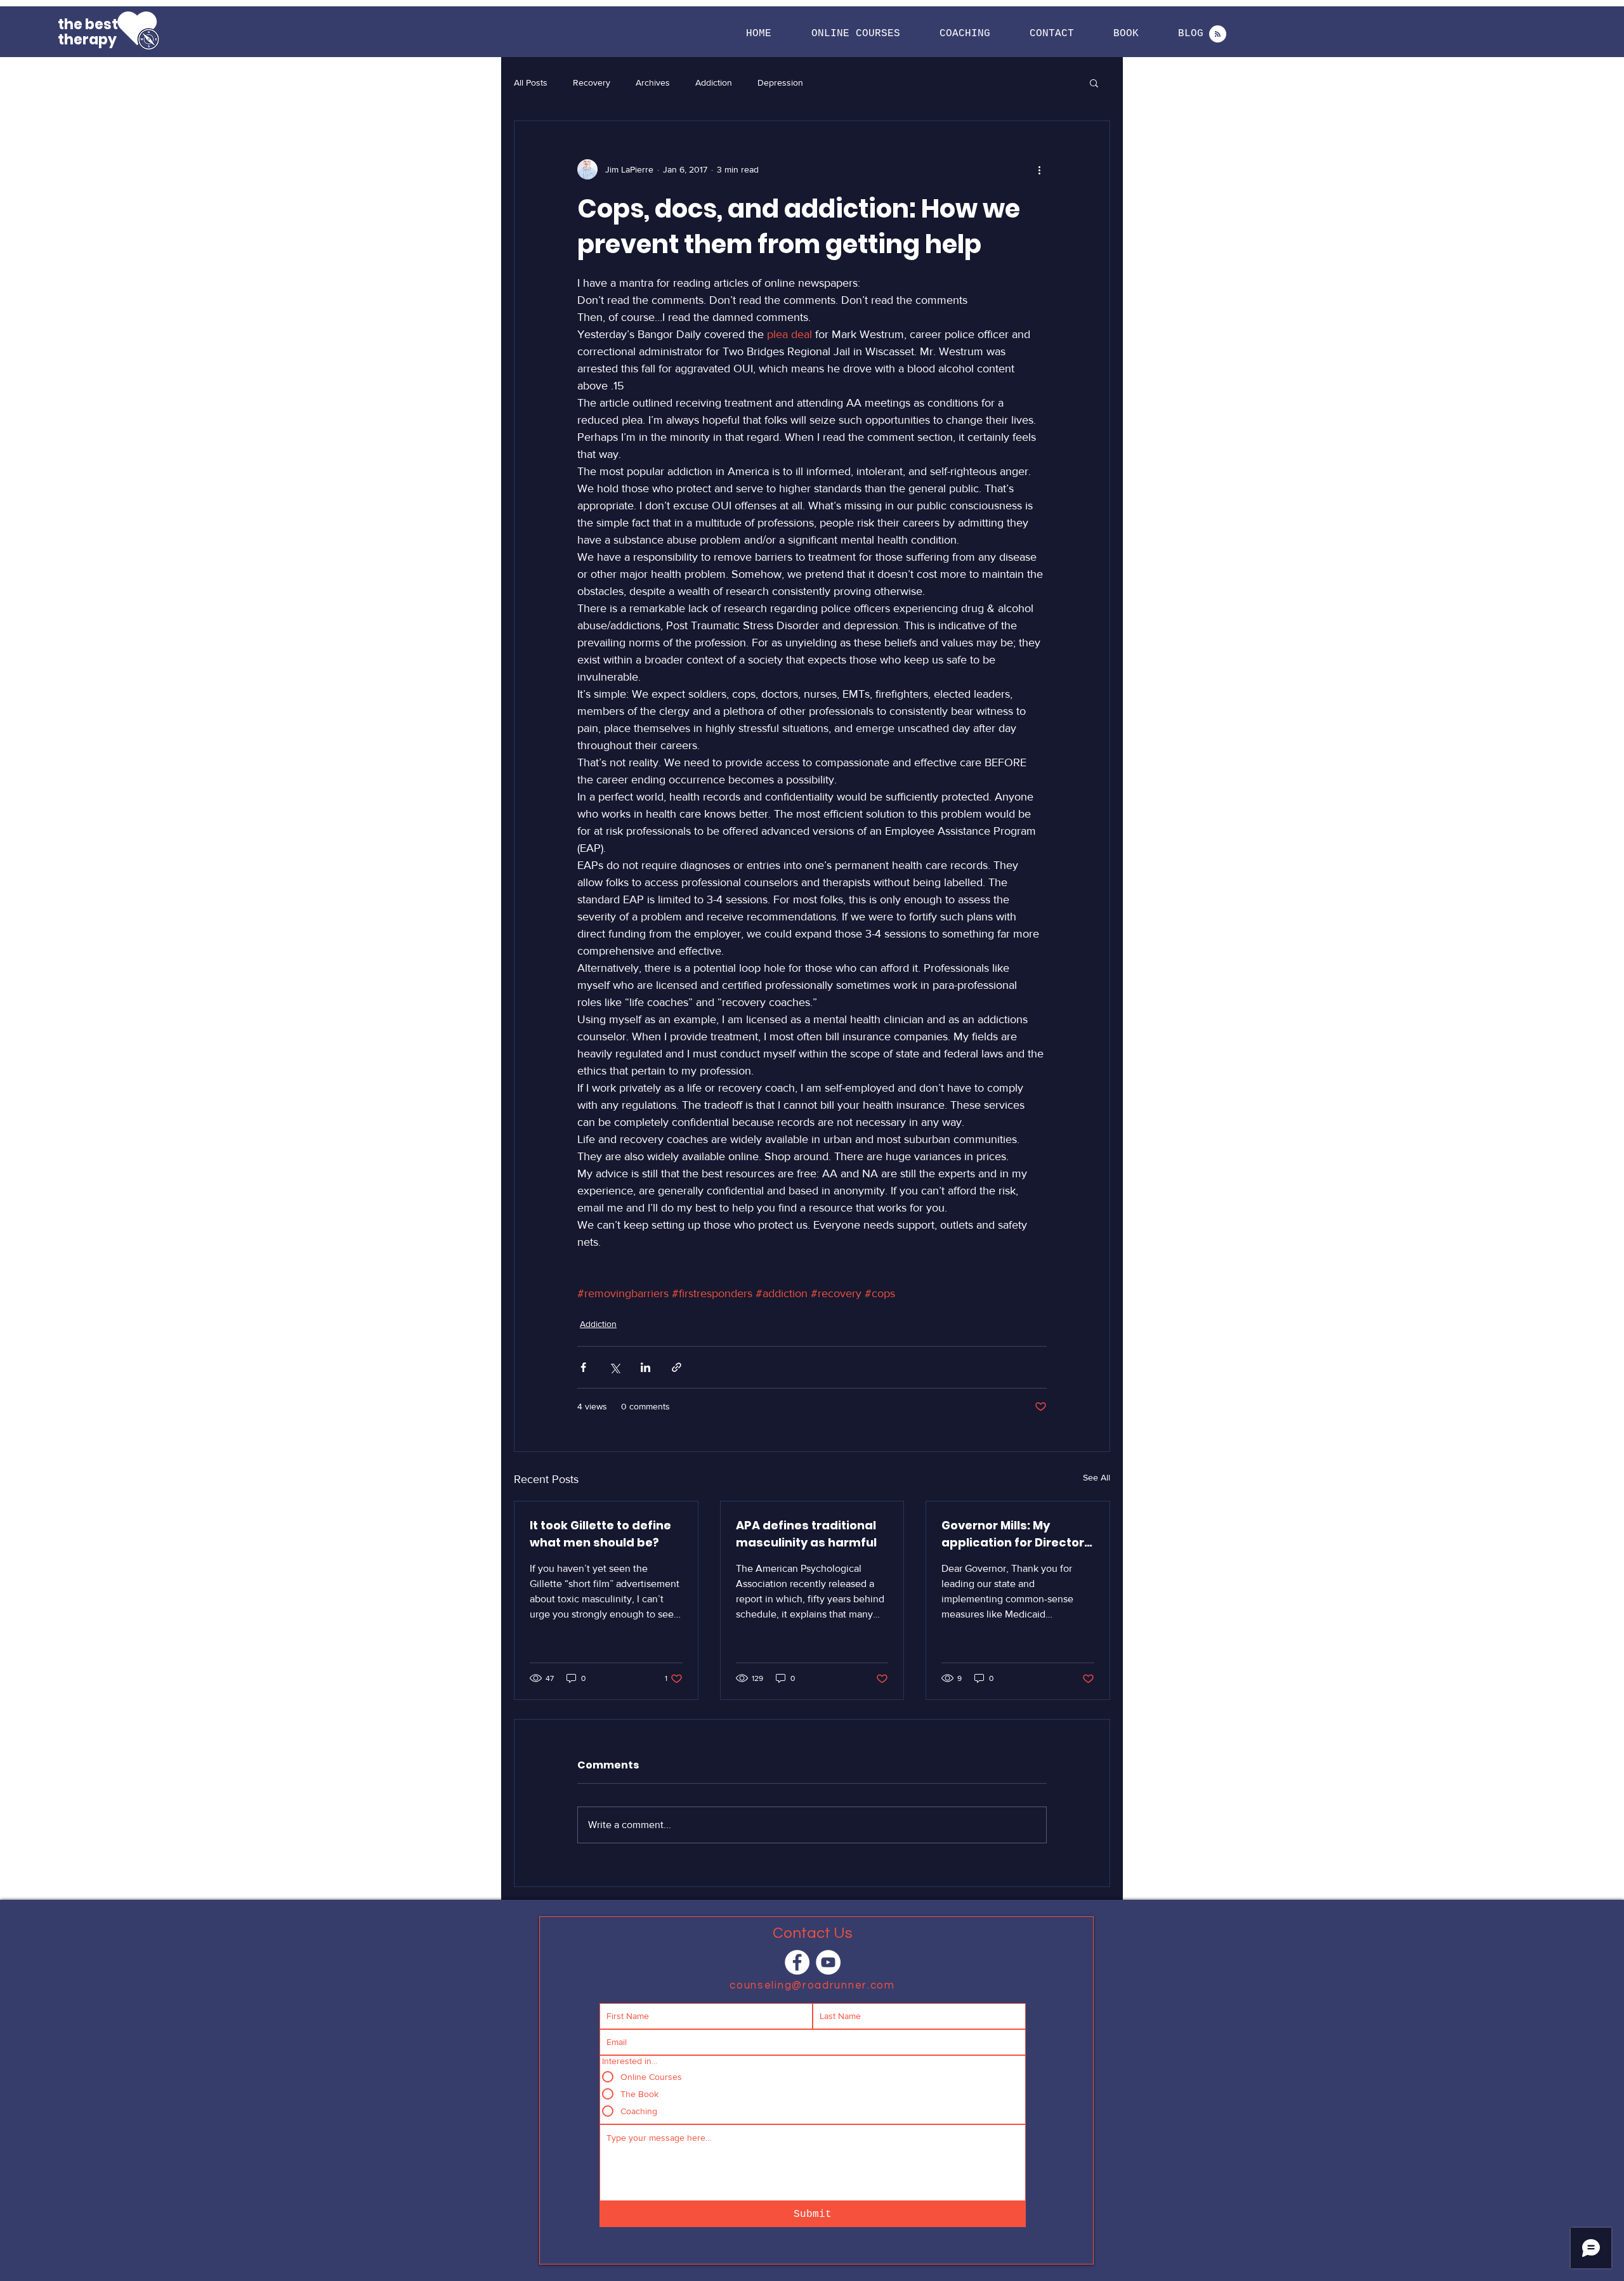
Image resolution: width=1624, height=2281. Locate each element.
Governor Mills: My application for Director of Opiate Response (1013, 1534)
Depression (780, 82)
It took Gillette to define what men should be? (600, 1534)
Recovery (592, 82)
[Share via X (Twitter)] (614, 1367)
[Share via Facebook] (583, 1367)
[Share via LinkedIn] (645, 1367)
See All (1097, 1477)
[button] (855, 34)
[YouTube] (828, 1962)
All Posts (531, 82)
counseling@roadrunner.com (812, 1985)
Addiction (714, 82)
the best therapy (88, 32)
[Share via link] (677, 1367)
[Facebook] (797, 1962)
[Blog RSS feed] (1218, 35)
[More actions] (1039, 169)
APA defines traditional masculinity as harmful (806, 1534)
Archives (653, 82)
